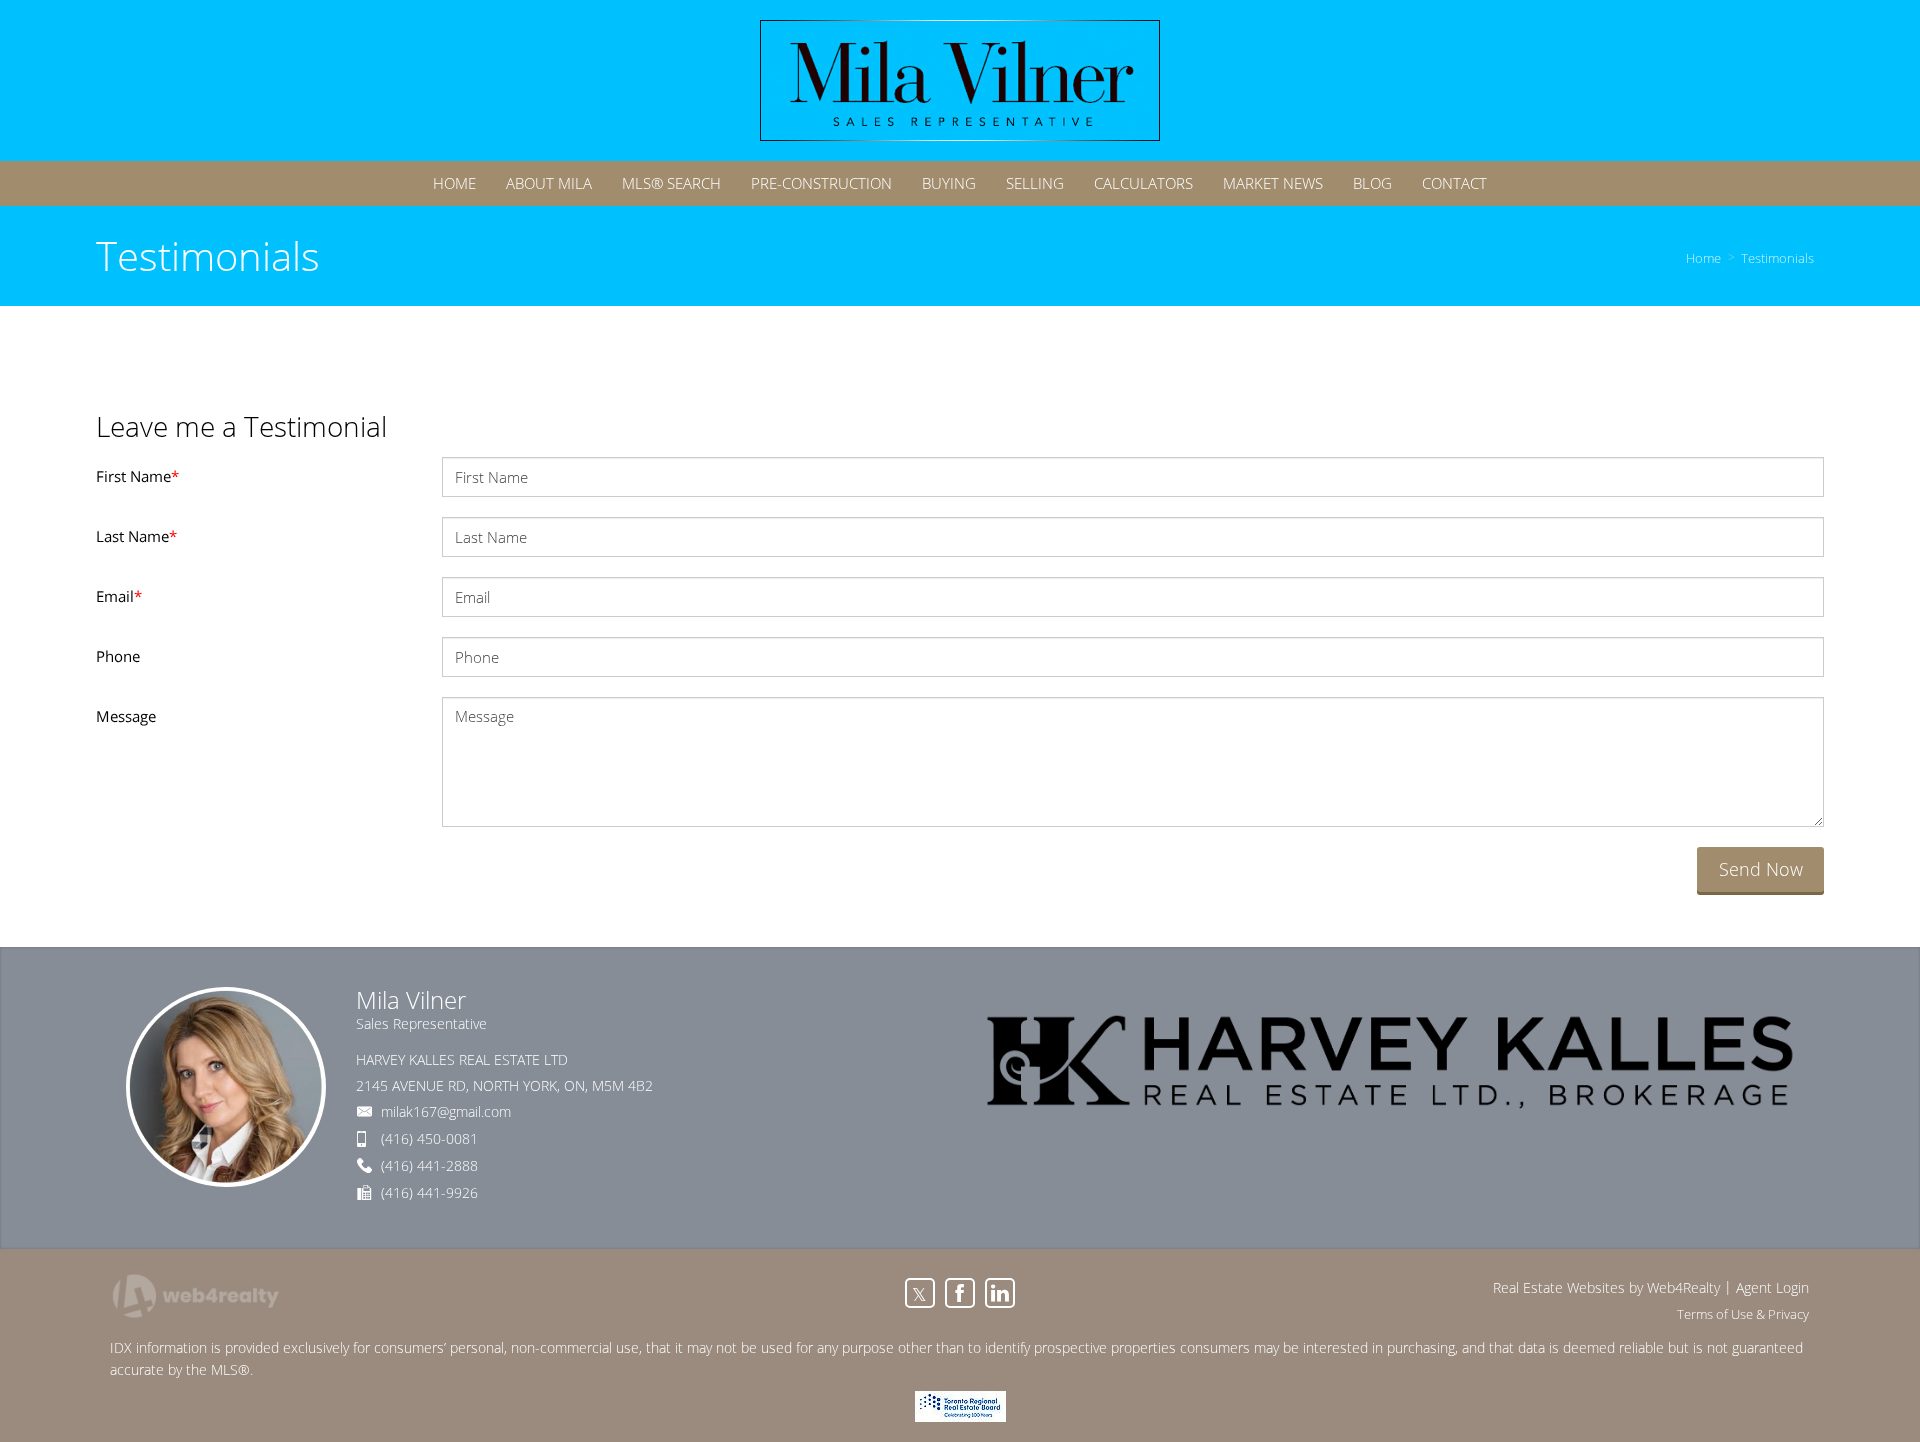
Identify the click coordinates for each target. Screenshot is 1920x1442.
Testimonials (1777, 258)
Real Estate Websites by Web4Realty (1606, 1287)
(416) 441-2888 (429, 1165)
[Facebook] (960, 1293)
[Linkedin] (1000, 1293)
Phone (118, 656)
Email (119, 596)
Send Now (1761, 869)
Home (1703, 258)
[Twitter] (920, 1293)
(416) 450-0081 (429, 1138)
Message (126, 716)
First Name (137, 476)
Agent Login (1772, 1287)
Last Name (136, 536)
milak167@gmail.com (446, 1111)
